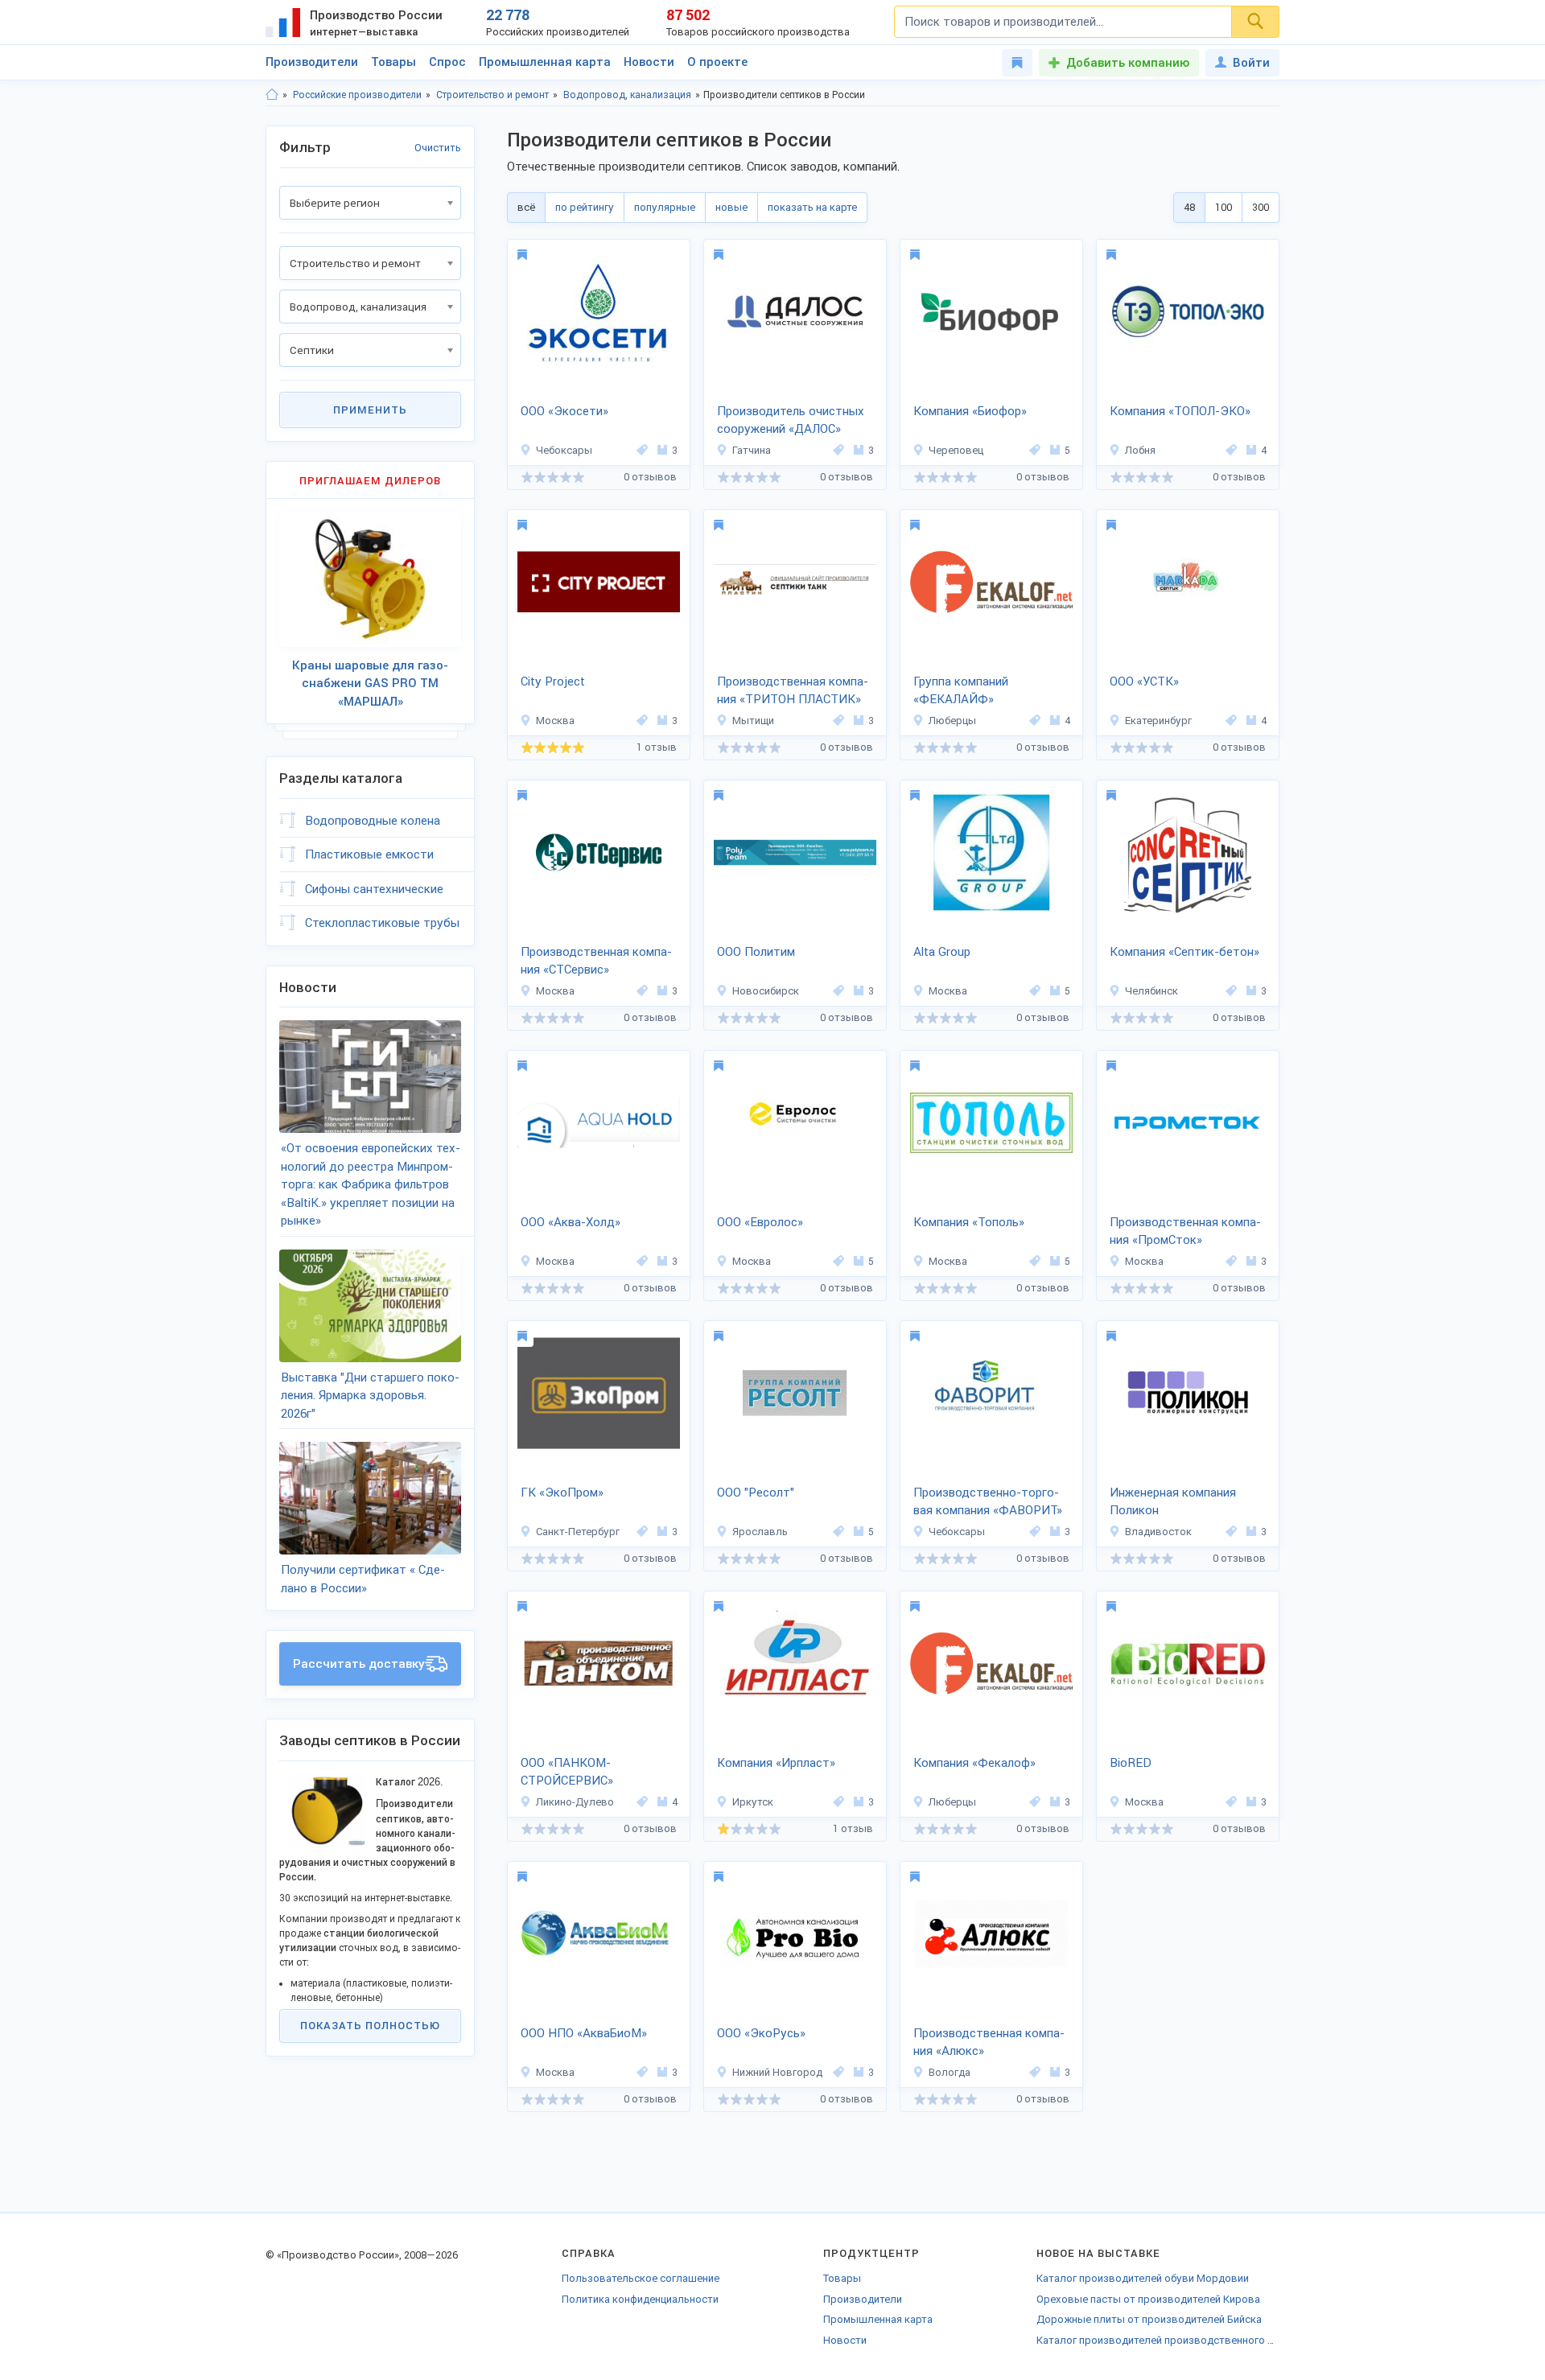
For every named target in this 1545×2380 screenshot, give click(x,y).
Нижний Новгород (777, 2072)
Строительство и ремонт (492, 95)
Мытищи (753, 721)
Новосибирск (766, 991)
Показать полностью (370, 2026)
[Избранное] (1017, 63)
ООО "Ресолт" (756, 1493)
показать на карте (812, 207)
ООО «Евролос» (760, 1222)
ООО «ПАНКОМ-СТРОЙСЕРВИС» (567, 1772)
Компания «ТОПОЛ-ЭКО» (1180, 411)
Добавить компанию (1128, 63)
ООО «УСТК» (1144, 681)
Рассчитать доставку (359, 1664)
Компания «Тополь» (969, 1222)
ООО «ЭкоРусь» (761, 2033)
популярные (665, 207)
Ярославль (760, 1532)
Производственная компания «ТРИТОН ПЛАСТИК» (793, 691)
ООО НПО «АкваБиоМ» (584, 2033)
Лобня (1140, 450)
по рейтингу (585, 207)
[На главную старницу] (272, 95)
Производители (312, 62)
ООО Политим (756, 952)
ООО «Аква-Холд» (571, 1222)
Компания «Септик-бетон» (1184, 952)
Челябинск (1152, 991)
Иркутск (753, 1802)
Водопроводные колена (373, 821)
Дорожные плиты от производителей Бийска (1149, 2319)
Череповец (956, 450)
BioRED (1131, 1763)
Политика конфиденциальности (640, 2299)
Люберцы (952, 721)
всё (526, 207)
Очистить (438, 148)
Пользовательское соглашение (641, 2278)
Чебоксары (564, 450)
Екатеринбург (1158, 721)
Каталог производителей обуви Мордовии (1143, 2278)
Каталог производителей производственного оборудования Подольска (1158, 2340)
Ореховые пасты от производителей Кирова (1148, 2299)
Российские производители (357, 95)
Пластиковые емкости (369, 854)
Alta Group (942, 952)
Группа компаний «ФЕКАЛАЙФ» (961, 691)
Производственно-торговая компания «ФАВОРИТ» (988, 1502)
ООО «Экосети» (564, 411)
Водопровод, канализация (627, 95)
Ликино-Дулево (575, 1802)
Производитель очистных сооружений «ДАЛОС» (791, 420)
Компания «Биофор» (970, 411)
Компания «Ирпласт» (776, 1763)
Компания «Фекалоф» (974, 1763)
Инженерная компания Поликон (1173, 1502)
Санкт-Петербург (578, 1532)
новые (731, 207)
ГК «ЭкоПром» (562, 1493)
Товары (393, 62)
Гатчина (752, 450)
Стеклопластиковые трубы (382, 923)
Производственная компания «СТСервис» (596, 961)
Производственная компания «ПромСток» (1185, 1231)
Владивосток (1158, 1532)
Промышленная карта (545, 62)
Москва (555, 721)
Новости (649, 62)
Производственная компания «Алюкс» (989, 2042)
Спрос (447, 62)
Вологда (950, 2072)
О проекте (717, 62)
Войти (1251, 63)
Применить (370, 410)
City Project (553, 681)
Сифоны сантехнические (374, 889)
